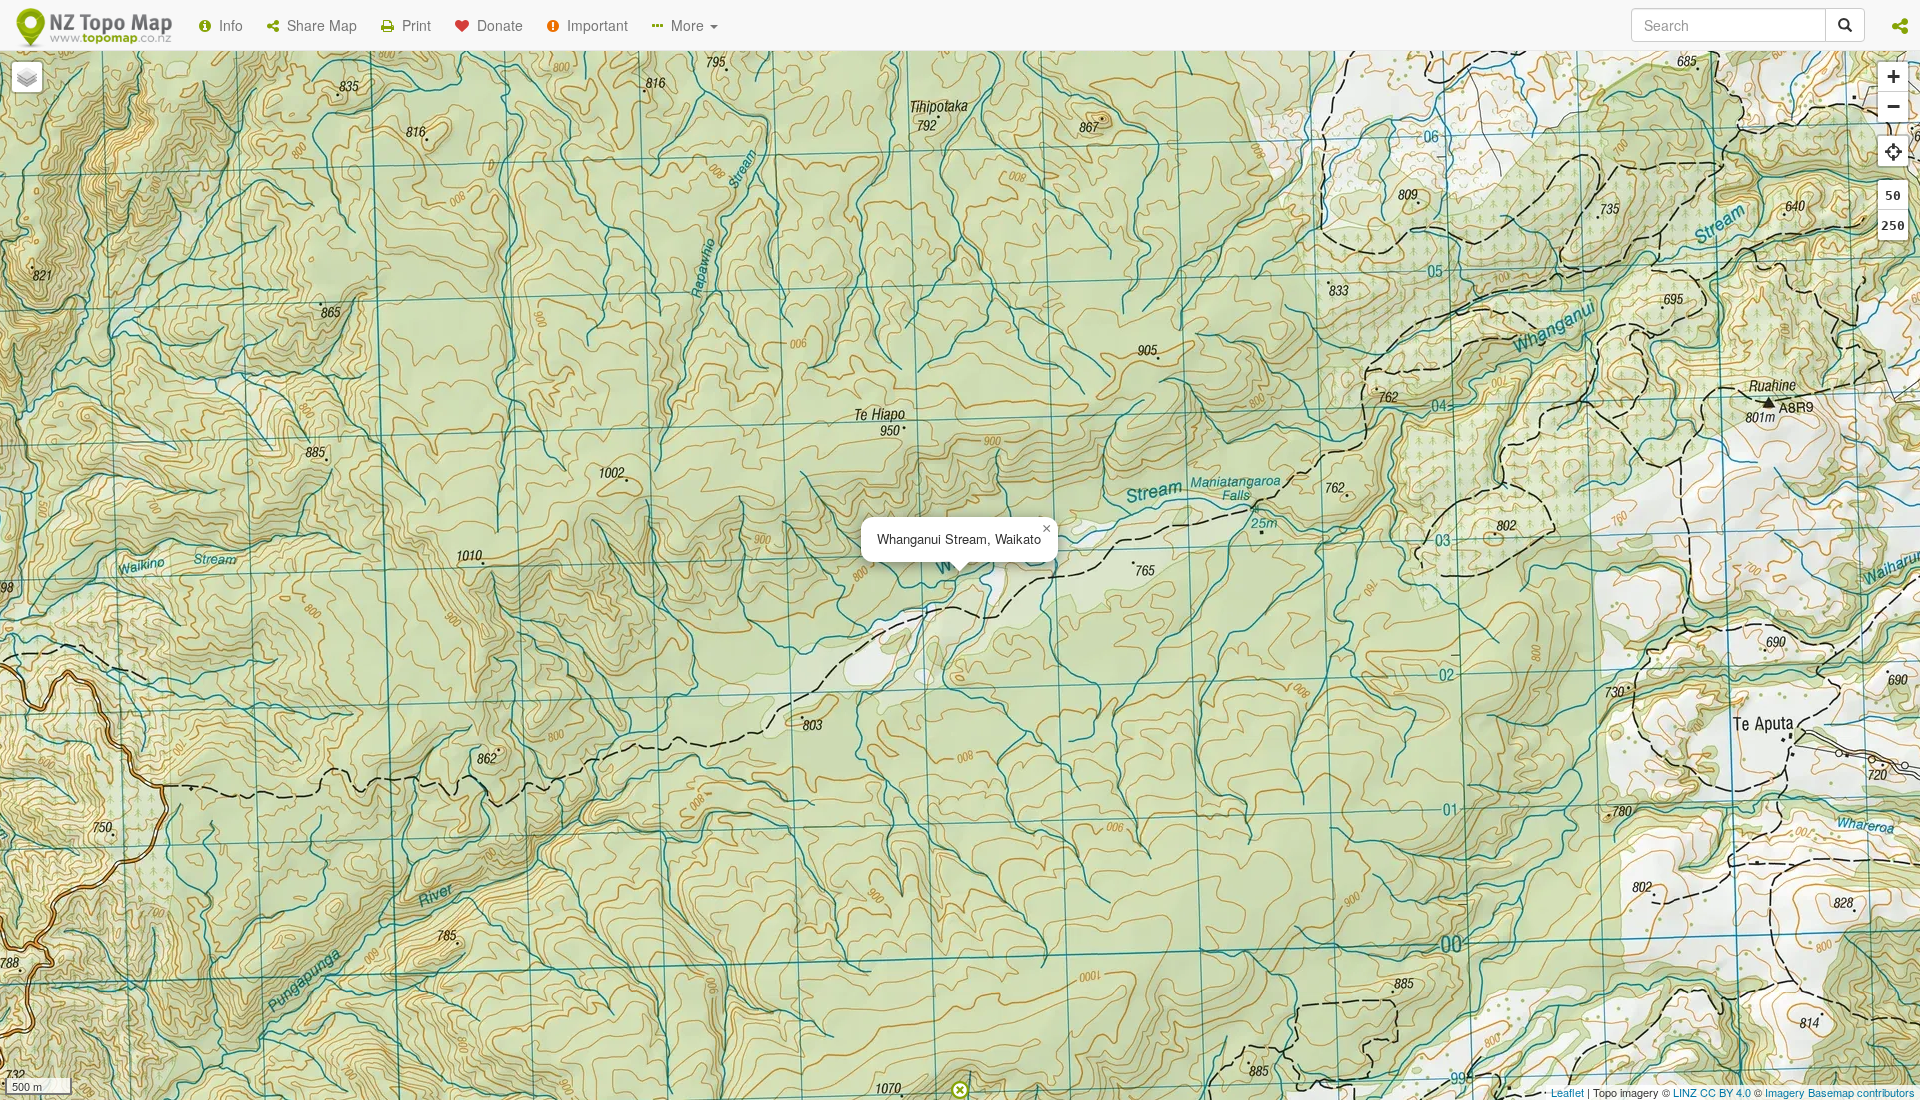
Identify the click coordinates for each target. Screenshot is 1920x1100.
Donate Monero (901, 333)
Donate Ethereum (751, 333)
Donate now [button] (603, 259)
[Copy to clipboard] (1019, 259)
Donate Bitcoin (604, 333)
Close (1363, 408)
